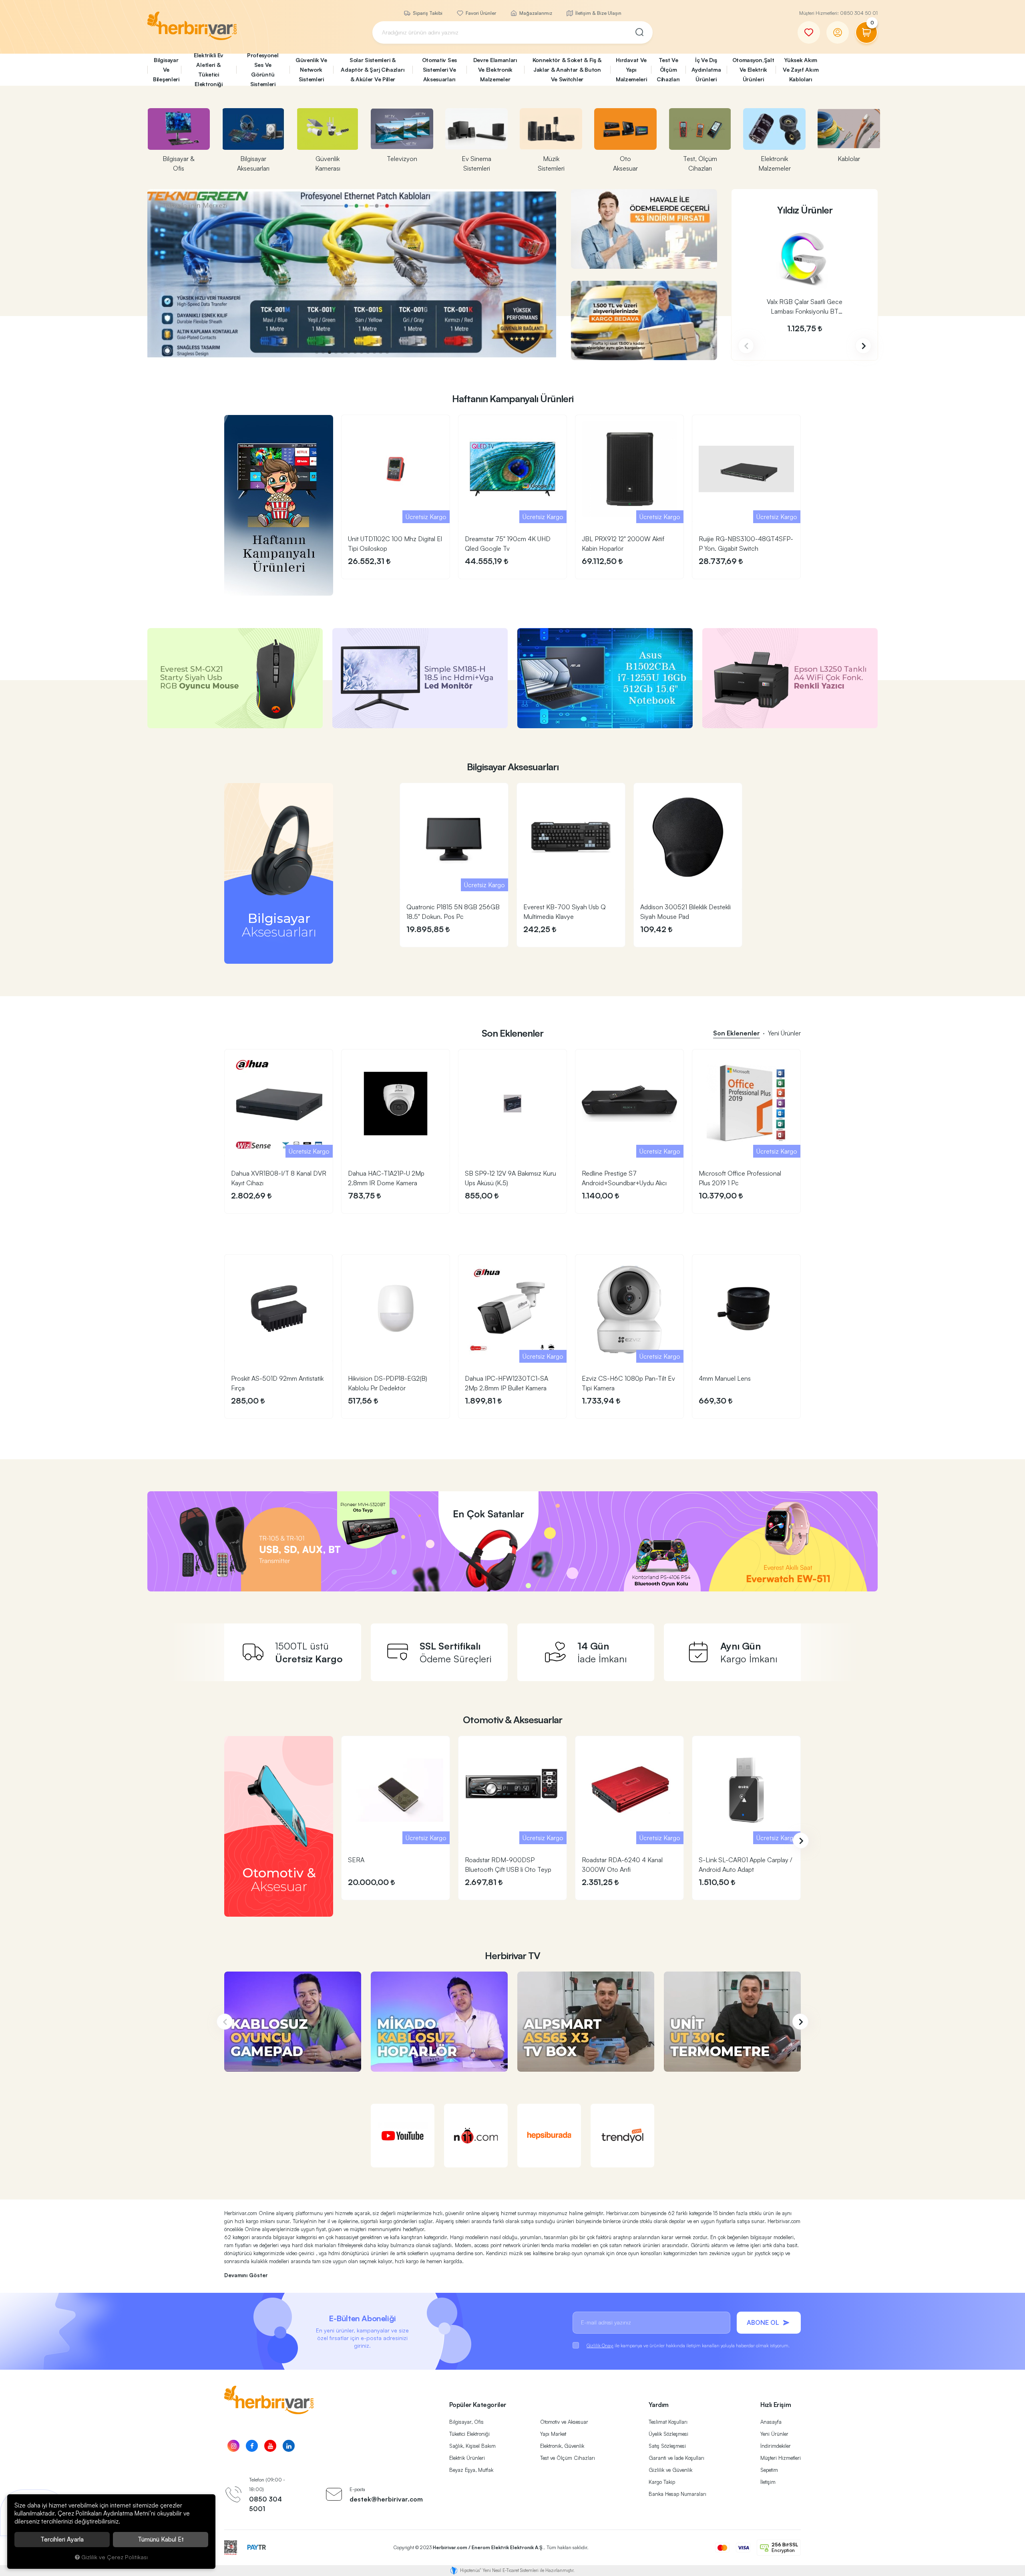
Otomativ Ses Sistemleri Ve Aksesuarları (439, 69)
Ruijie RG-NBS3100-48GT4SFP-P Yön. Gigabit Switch (746, 544)
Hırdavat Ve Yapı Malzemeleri (631, 69)
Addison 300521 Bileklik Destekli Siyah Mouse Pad (685, 912)
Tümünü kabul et (161, 2539)
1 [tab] (317, 352)
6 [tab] (349, 352)
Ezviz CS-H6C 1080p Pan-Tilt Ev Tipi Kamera (628, 1383)
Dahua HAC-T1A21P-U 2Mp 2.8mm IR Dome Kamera (386, 1178)
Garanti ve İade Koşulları (676, 2458)
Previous (746, 346)
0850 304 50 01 (859, 13)
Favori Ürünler (480, 13)
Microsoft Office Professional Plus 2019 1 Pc (740, 1178)
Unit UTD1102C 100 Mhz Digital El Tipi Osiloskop (395, 544)
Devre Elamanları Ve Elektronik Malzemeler (495, 69)
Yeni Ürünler (774, 2434)
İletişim (768, 2482)
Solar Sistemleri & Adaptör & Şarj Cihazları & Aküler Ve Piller (373, 69)
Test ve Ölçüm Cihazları (568, 2458)
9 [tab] (368, 352)
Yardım (659, 2405)
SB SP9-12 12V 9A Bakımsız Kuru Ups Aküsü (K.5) (510, 1178)
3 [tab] (330, 352)
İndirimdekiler (776, 2446)
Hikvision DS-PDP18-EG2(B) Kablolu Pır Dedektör (388, 1383)
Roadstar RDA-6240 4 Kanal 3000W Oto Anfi (622, 1865)
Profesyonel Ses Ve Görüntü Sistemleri (263, 70)
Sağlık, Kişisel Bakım (472, 2446)
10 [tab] (374, 352)
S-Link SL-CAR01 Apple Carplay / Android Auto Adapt (746, 1865)
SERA (356, 1860)
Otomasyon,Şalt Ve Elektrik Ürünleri (753, 69)
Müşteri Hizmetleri (781, 2458)
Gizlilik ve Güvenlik (670, 2470)
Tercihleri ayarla (62, 2539)
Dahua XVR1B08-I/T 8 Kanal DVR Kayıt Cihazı (279, 1178)
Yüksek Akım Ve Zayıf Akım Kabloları (801, 69)
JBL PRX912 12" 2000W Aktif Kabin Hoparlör (623, 544)
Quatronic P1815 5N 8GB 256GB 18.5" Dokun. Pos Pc (453, 912)
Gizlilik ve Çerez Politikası (115, 2557)
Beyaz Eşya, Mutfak (471, 2470)
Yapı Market (553, 2434)
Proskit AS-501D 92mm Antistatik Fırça (277, 1383)
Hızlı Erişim (776, 2405)
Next (863, 346)
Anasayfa (771, 2422)
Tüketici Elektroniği (469, 2434)
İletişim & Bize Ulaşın (598, 13)
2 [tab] (323, 352)
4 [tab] (336, 352)
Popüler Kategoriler (478, 2405)
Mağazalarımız (535, 13)
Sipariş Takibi (427, 13)
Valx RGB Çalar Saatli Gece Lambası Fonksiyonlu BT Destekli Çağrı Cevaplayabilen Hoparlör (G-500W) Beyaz (805, 307)
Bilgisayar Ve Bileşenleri (166, 69)
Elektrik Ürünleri (467, 2458)
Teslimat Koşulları (668, 2422)
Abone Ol (763, 2322)
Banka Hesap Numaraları (677, 2494)
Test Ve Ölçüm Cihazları (668, 69)
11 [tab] (381, 352)
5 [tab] (342, 352)
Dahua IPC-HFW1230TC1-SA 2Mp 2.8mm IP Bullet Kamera (506, 1383)
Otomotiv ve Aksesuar (564, 2422)
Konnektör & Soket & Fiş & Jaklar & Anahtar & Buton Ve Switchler (567, 69)
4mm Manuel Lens (725, 1378)
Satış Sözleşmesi (667, 2446)
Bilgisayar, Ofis (466, 2422)
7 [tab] (355, 352)
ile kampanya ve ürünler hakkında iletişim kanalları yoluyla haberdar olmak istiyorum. (688, 2345)
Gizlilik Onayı (600, 2345)
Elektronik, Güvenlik (562, 2446)
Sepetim (769, 2470)
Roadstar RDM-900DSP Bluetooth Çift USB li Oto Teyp (508, 1865)
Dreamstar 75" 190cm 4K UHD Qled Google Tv (508, 544)
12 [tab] (387, 352)
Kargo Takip (662, 2482)
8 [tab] (362, 352)
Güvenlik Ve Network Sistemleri (311, 69)
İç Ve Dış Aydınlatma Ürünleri (706, 69)
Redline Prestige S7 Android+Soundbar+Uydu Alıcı (624, 1178)
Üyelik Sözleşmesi (668, 2434)
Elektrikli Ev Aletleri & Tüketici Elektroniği (209, 70)
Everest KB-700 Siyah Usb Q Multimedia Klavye (565, 912)
